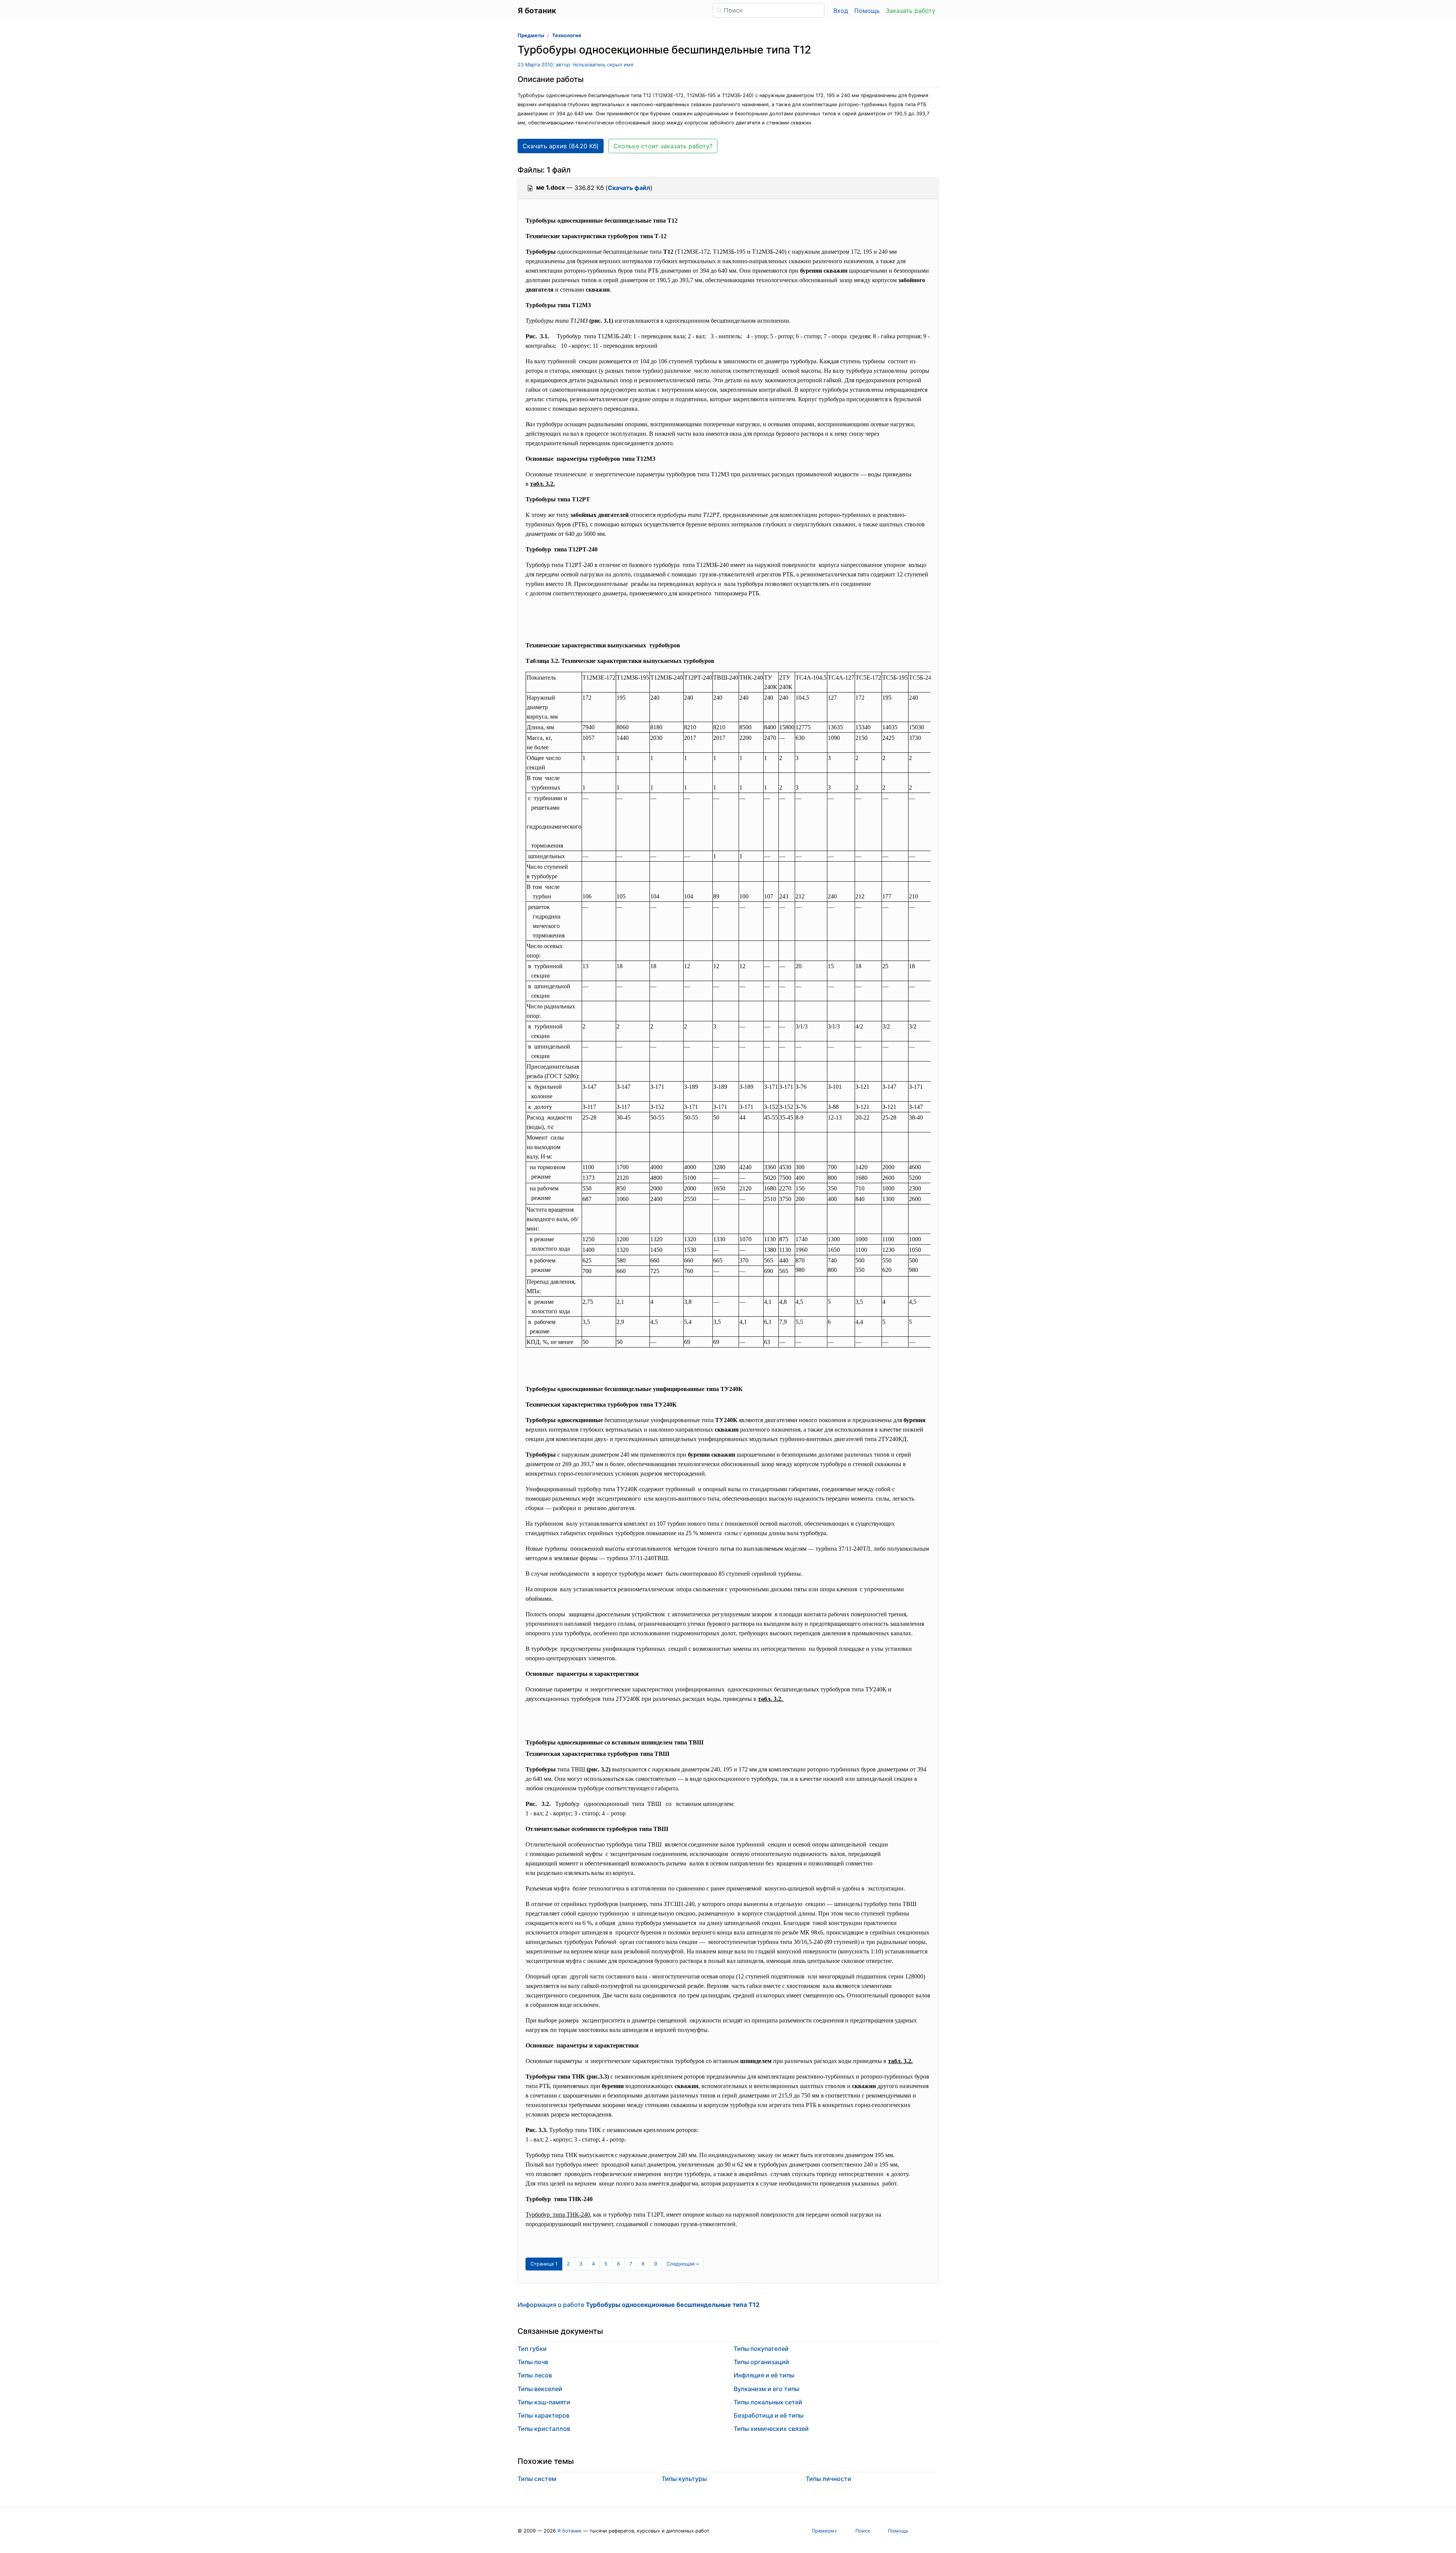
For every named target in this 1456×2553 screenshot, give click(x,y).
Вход (841, 11)
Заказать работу (911, 11)
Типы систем (537, 2479)
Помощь (867, 11)
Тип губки (532, 2349)
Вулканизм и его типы (766, 2389)
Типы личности (828, 2479)
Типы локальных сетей (768, 2402)
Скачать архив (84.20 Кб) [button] (561, 146)
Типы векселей (540, 2389)
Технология (566, 35)
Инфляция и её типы (764, 2375)
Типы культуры (684, 2479)
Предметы (531, 35)
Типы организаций (761, 2362)
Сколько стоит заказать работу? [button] (663, 146)
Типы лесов (535, 2375)
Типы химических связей (771, 2429)
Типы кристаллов (544, 2429)
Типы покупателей (761, 2349)
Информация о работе (639, 2305)
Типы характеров (544, 2415)
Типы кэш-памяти (544, 2402)
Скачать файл (629, 188)
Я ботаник (570, 2531)
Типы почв (533, 2362)
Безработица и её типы (769, 2415)
